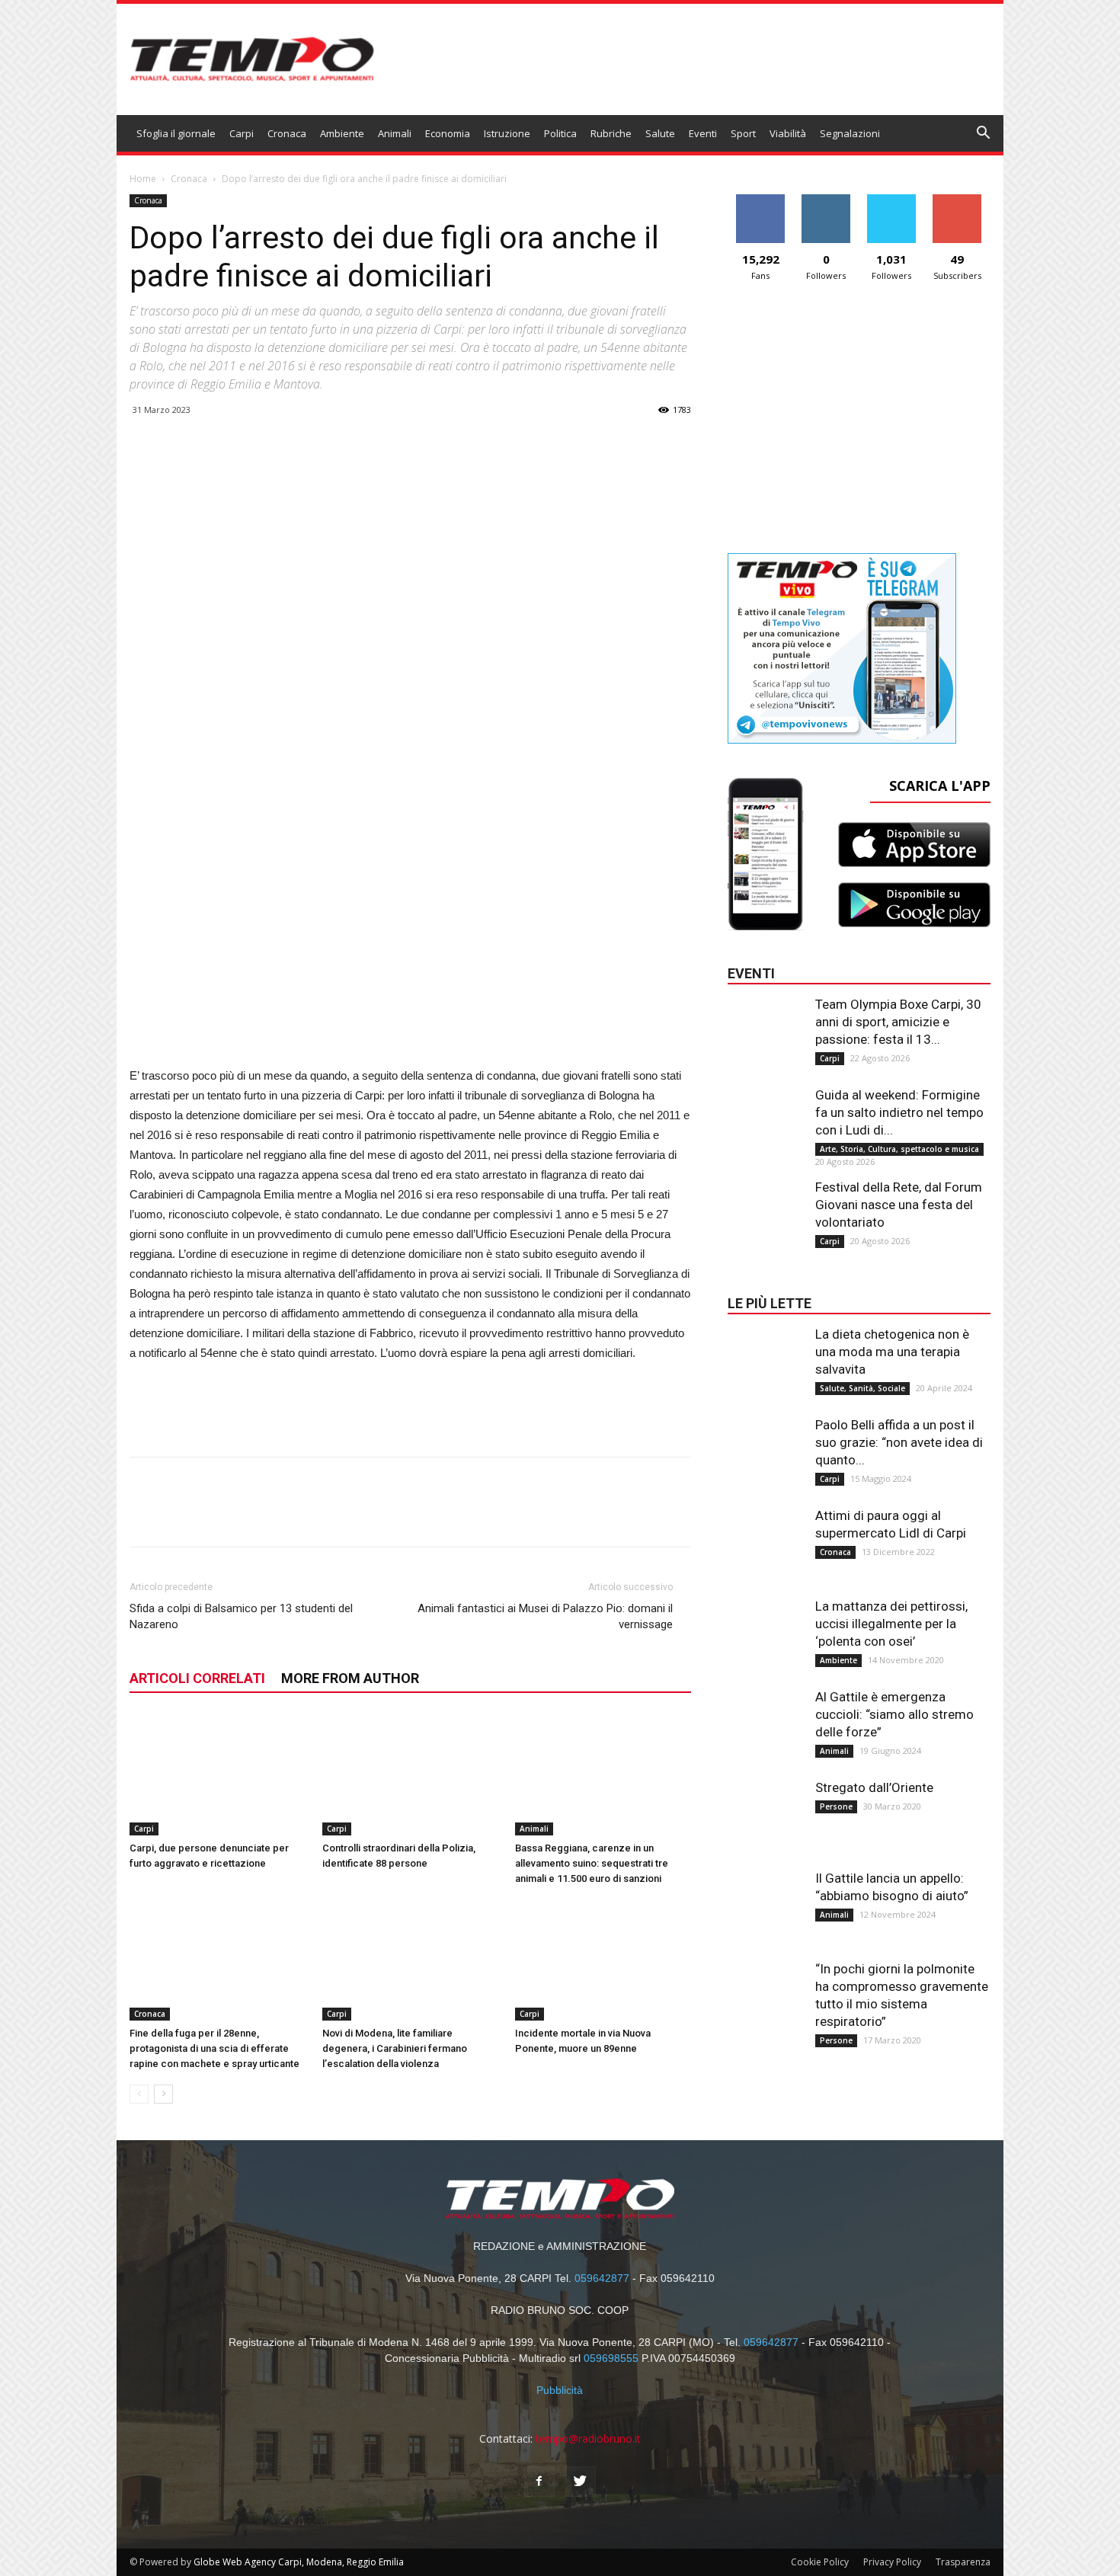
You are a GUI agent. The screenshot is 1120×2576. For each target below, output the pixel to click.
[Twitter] (581, 2482)
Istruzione (507, 133)
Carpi (242, 133)
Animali (395, 133)
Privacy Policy (892, 2562)
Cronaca (287, 133)
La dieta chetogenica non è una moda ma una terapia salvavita (892, 1352)
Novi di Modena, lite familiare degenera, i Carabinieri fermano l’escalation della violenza (395, 2048)
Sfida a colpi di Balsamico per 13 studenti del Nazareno (241, 1616)
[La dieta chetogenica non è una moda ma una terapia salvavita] (766, 1356)
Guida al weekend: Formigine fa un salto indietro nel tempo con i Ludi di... (899, 1112)
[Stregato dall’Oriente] (766, 1810)
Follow (826, 200)
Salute (660, 133)
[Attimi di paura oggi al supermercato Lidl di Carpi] (766, 1538)
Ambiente (342, 133)
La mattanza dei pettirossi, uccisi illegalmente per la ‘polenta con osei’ (891, 1624)
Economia (448, 133)
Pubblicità (560, 2390)
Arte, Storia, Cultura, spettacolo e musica (899, 1149)
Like (761, 200)
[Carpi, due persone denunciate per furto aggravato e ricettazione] (218, 1774)
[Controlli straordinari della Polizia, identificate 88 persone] (411, 1774)
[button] (984, 134)
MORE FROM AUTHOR (350, 1678)
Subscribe (957, 200)
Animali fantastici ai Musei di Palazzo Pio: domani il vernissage (545, 1616)
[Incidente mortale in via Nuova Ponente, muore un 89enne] (603, 1960)
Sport (743, 133)
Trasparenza (963, 2562)
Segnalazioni (850, 133)
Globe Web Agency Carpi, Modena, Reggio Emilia (299, 2562)
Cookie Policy (820, 2562)
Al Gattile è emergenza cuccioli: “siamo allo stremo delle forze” (894, 1714)
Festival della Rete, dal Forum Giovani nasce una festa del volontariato (899, 1205)
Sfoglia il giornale (176, 133)
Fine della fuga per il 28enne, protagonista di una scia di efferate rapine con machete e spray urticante (214, 2048)
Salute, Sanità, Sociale (862, 1388)
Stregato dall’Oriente (874, 1787)
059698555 (611, 2358)
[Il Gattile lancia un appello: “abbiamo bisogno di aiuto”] (766, 1900)
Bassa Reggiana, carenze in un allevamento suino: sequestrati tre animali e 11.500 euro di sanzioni (592, 1863)
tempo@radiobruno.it (588, 2438)
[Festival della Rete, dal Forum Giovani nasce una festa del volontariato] (766, 1209)
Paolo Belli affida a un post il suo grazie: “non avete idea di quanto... (899, 1442)
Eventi (703, 133)
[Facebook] (539, 2482)
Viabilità (788, 133)
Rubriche (611, 133)
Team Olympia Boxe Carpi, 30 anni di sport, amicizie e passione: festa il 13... (898, 1022)
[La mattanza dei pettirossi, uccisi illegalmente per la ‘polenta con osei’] (766, 1628)
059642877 (602, 2278)
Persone (836, 1806)
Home (143, 179)
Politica (560, 133)
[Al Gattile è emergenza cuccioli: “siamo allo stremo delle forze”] (766, 1719)
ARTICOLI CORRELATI (197, 1678)
